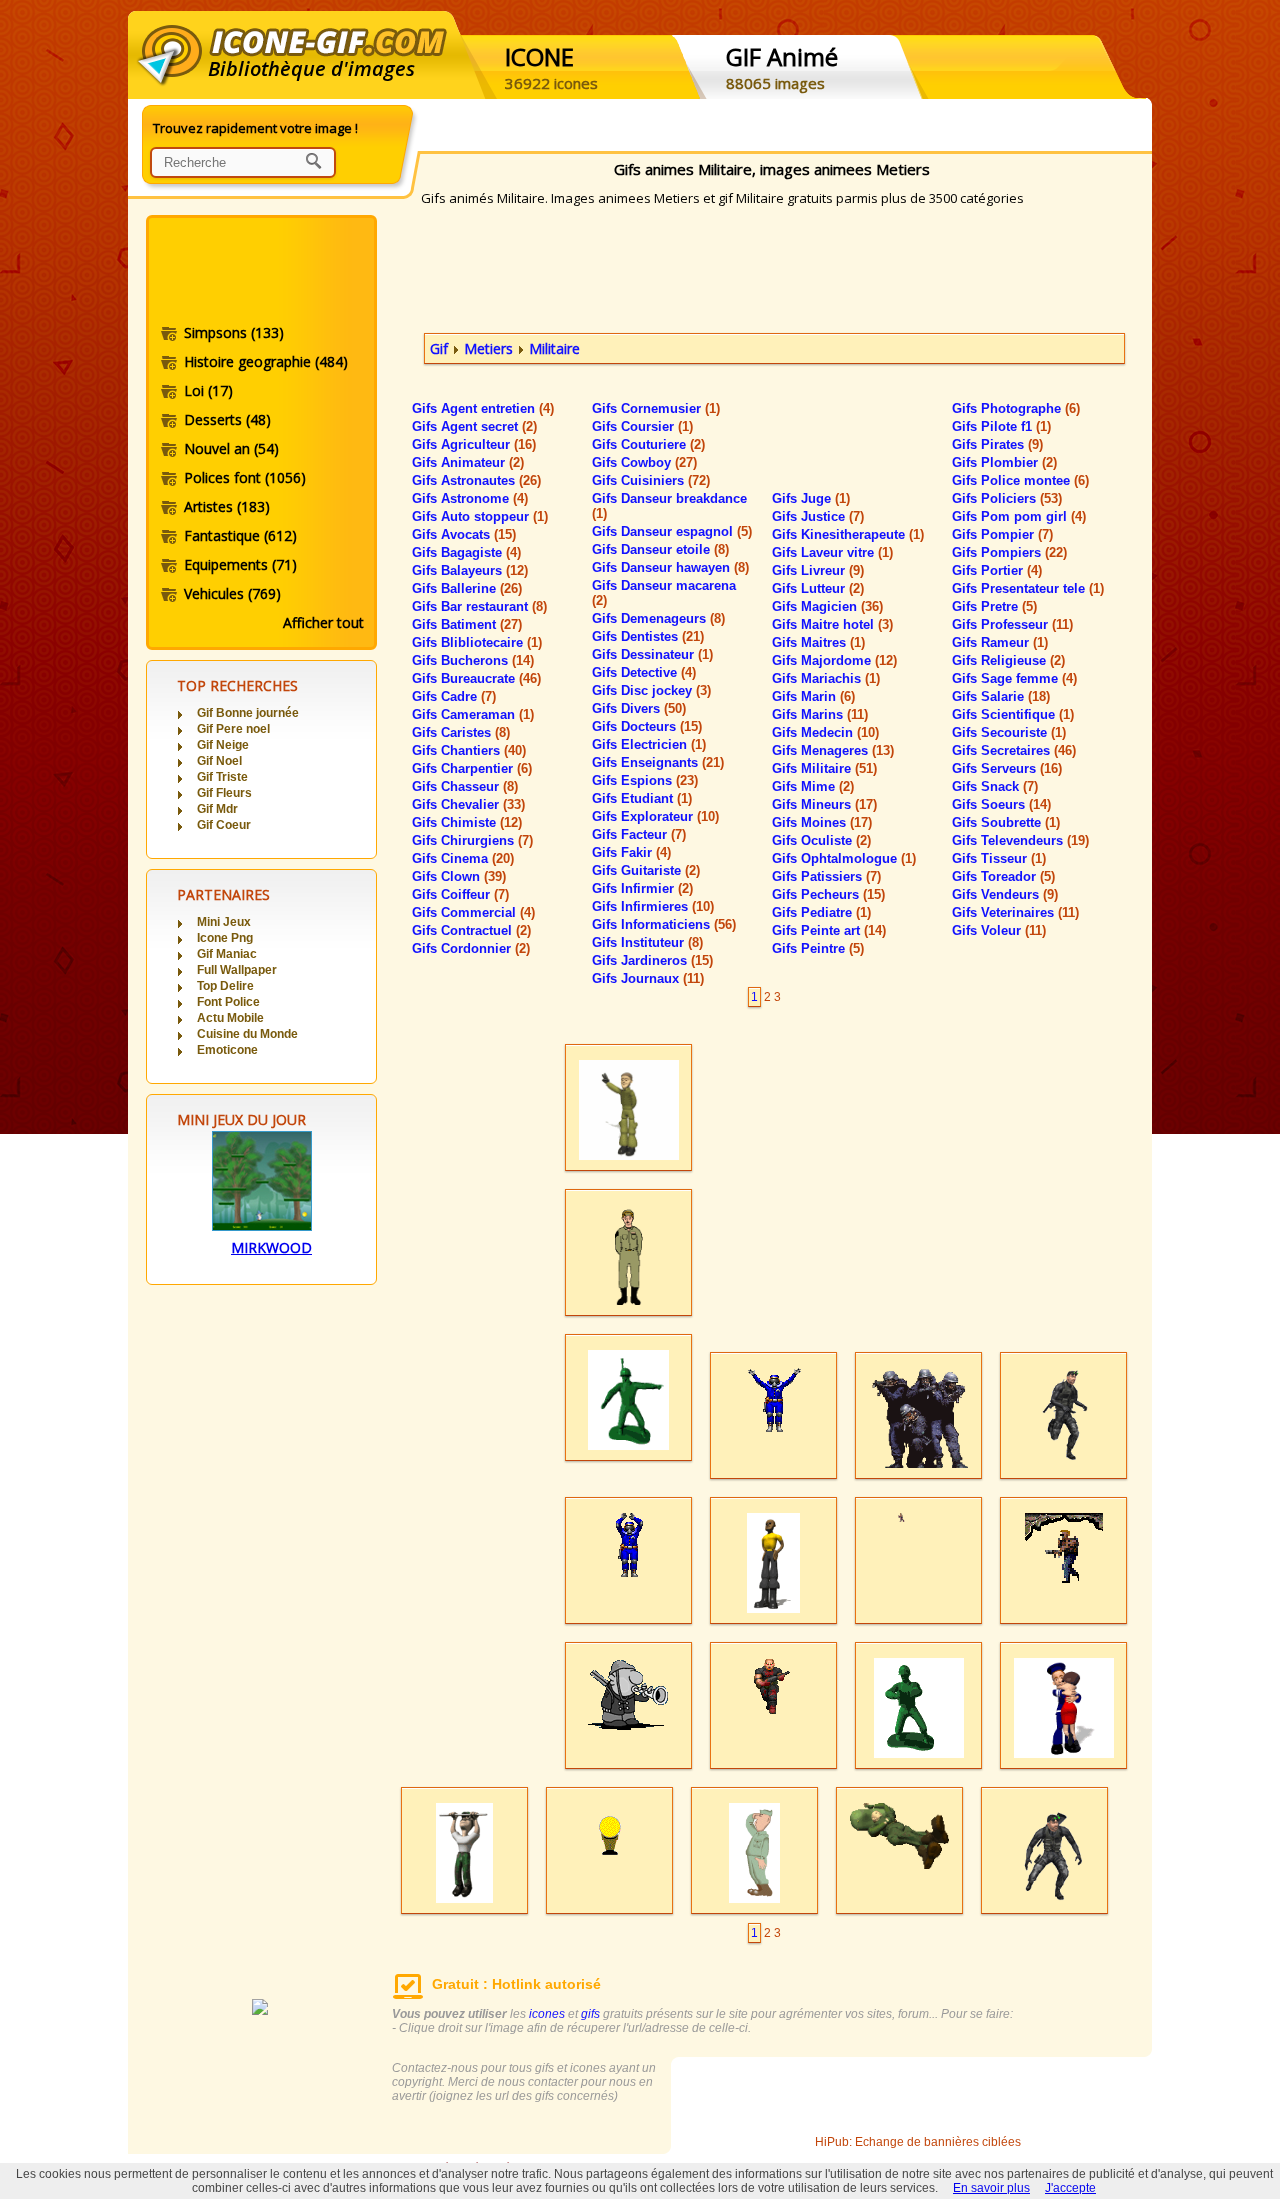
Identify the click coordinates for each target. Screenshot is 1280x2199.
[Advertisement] (260, 273)
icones (547, 2014)
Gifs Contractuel (471, 930)
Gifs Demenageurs (658, 618)
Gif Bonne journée (248, 713)
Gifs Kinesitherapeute (848, 534)
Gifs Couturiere (648, 444)
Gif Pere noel (233, 729)
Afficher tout (323, 622)
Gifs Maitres (818, 642)
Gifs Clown (459, 876)
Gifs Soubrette (1006, 822)
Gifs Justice (818, 516)
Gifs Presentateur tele (1028, 588)
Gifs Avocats (464, 534)
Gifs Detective (644, 672)
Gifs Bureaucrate (476, 678)
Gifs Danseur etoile (660, 549)
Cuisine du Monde (247, 1034)
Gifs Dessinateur (652, 654)
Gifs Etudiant (642, 798)
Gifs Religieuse (1008, 660)
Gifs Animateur (468, 462)
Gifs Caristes (461, 732)
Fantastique (240, 535)
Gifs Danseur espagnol (672, 531)
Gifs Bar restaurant (479, 606)
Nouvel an (231, 448)
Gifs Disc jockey (651, 690)
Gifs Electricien (649, 744)
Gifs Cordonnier (471, 948)
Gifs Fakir (631, 852)
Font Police (228, 1002)
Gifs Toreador (1003, 876)
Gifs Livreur (818, 570)
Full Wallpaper (237, 970)
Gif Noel (219, 761)
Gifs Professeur (1012, 624)
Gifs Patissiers (826, 876)
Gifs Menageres (833, 750)
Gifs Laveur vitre (832, 552)
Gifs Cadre (454, 696)
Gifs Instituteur (647, 942)
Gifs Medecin (825, 732)
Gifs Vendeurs (1005, 894)
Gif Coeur (224, 825)
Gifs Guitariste (646, 870)
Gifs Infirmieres (653, 906)
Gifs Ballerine (467, 588)
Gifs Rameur (1000, 642)
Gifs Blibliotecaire (477, 642)
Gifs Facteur (639, 834)
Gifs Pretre (994, 606)
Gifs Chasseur (465, 786)
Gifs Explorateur (655, 816)
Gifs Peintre (818, 948)
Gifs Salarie (1001, 696)
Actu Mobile (230, 1018)
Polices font (245, 477)
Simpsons (234, 332)
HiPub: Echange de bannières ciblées (918, 2142)
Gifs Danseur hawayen (670, 567)
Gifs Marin (813, 696)
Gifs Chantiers (469, 750)
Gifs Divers (639, 708)
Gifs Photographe (1016, 408)
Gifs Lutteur (818, 588)
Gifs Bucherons (473, 660)
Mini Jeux (224, 922)
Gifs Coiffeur (460, 894)
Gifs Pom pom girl (1019, 516)
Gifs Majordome (834, 660)
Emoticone (227, 1050)
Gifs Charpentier (472, 768)
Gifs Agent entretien (483, 408)
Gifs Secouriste (1009, 732)
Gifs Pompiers (1009, 552)
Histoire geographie (266, 361)
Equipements (240, 564)
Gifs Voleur (999, 930)
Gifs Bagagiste (466, 552)
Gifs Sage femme (1014, 678)
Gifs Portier (997, 570)
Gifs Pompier (1002, 534)
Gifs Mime (813, 786)
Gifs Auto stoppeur (480, 516)
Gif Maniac (227, 954)
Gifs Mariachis (826, 678)
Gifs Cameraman (473, 714)
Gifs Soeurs (1001, 804)
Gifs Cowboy (644, 462)
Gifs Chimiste (467, 822)
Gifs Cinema (463, 858)
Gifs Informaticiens (664, 924)
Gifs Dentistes (648, 636)
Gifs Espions (645, 780)
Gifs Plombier (1004, 462)
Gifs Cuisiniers (651, 480)
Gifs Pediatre (821, 912)
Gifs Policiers (1007, 498)
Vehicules (232, 593)
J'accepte (1070, 2188)
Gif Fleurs (224, 793)
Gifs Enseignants (658, 762)
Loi (208, 390)
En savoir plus (991, 2188)
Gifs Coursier (642, 426)
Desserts (227, 419)
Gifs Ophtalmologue (844, 858)
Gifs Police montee (1020, 480)
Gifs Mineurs (824, 804)
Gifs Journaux (648, 978)
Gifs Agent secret (474, 426)
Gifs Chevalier (468, 804)
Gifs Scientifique (1013, 714)
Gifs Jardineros (652, 960)
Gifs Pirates (997, 444)
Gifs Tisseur (999, 858)
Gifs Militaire (824, 768)
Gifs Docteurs (647, 726)
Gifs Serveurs (1007, 768)
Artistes (227, 506)
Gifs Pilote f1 (1001, 426)
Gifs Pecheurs (828, 894)
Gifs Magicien (827, 606)
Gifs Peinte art (829, 930)
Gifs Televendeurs (1020, 840)
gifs (590, 2014)
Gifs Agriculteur (474, 444)
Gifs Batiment (467, 624)
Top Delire (225, 986)
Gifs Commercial (473, 912)
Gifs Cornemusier (656, 408)
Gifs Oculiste (821, 840)
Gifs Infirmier (642, 888)
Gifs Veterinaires (1015, 912)
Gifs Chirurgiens (472, 840)
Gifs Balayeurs (470, 570)
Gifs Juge (811, 498)
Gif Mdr (217, 809)
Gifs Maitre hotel (832, 624)
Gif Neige (223, 745)
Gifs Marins (820, 714)
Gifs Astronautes (476, 480)
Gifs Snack (995, 786)
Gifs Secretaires (1014, 750)
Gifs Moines (822, 822)
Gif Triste (222, 777)
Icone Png (225, 938)
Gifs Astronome (470, 498)
